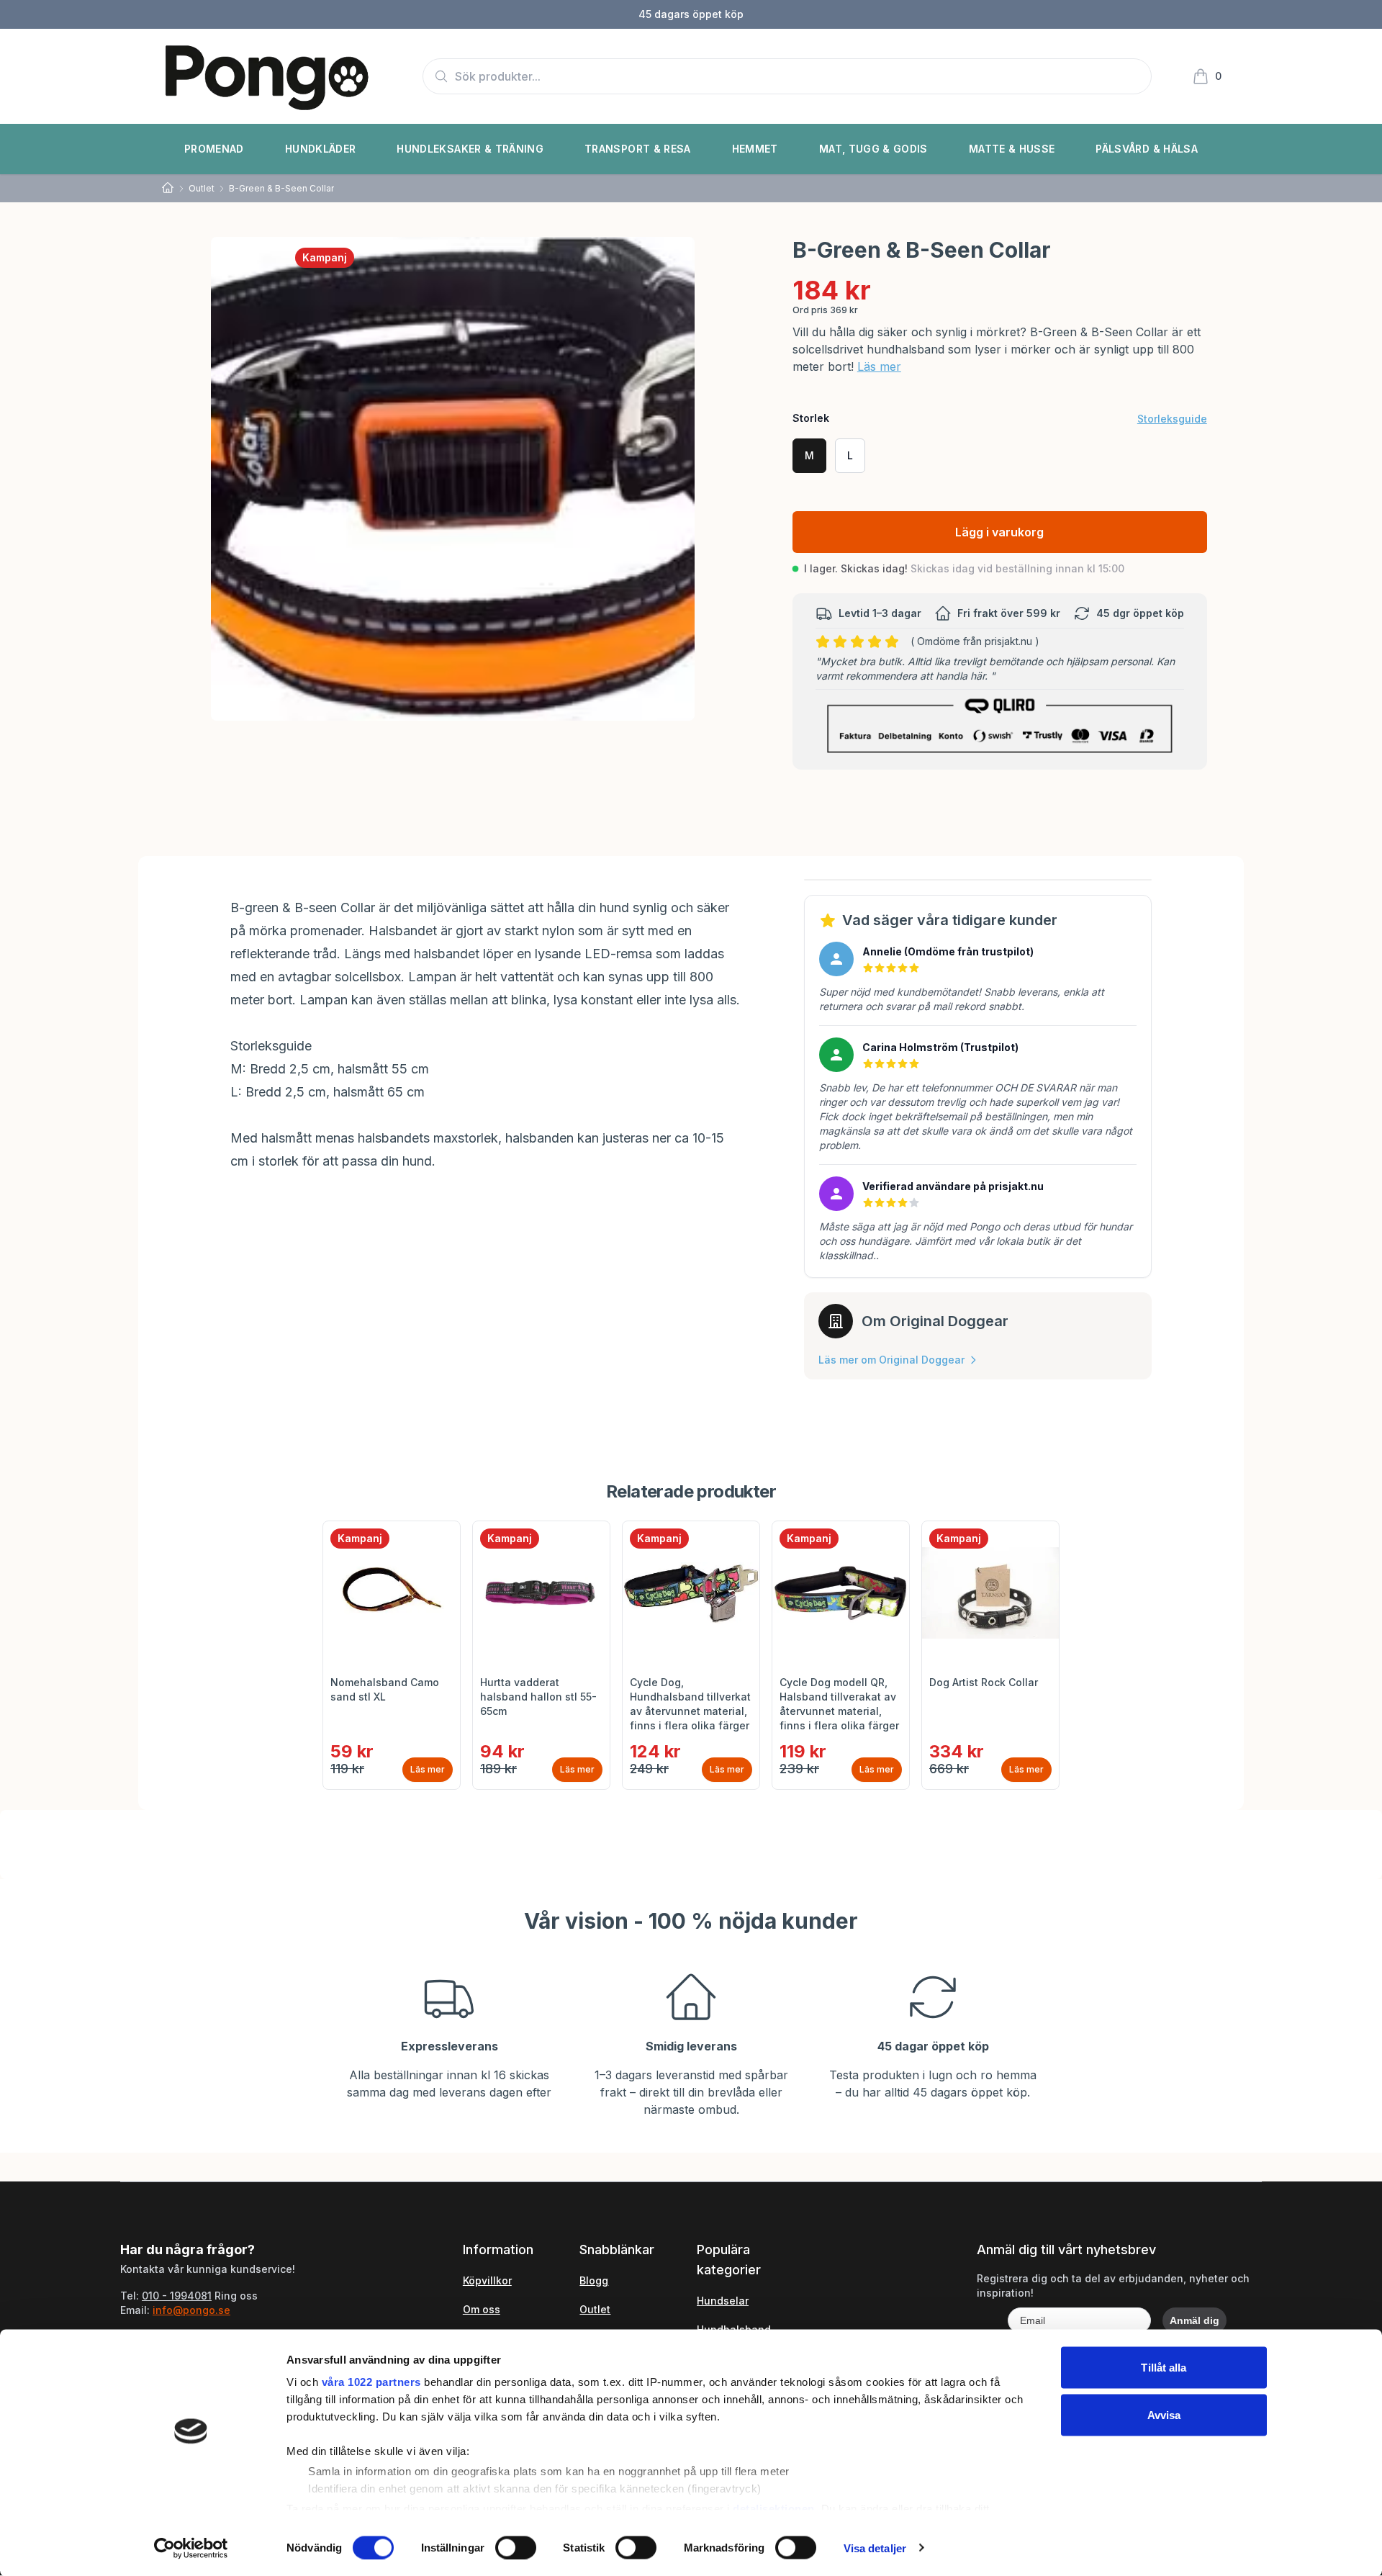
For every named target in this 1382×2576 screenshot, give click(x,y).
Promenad (214, 149)
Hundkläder (321, 149)
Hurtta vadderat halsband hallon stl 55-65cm (538, 1697)
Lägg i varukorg (999, 532)
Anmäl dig (1194, 2320)
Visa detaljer (875, 2548)
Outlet (202, 188)
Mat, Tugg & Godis (873, 149)
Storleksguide (1172, 419)
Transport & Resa (638, 149)
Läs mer (879, 366)
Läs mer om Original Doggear (891, 1360)
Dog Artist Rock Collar (984, 1682)
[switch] (516, 2547)
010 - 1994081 (177, 2296)
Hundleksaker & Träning (470, 149)
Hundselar (723, 2301)
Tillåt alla (1164, 2368)
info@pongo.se (191, 2310)
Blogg (594, 2280)
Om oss (482, 2309)
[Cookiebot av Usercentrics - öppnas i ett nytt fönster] (191, 2548)
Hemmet (755, 149)
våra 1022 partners (371, 2382)
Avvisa (1164, 2414)
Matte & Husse (1012, 149)
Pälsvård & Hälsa (1147, 149)
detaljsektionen (774, 2508)
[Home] (168, 188)
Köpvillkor (487, 2280)
